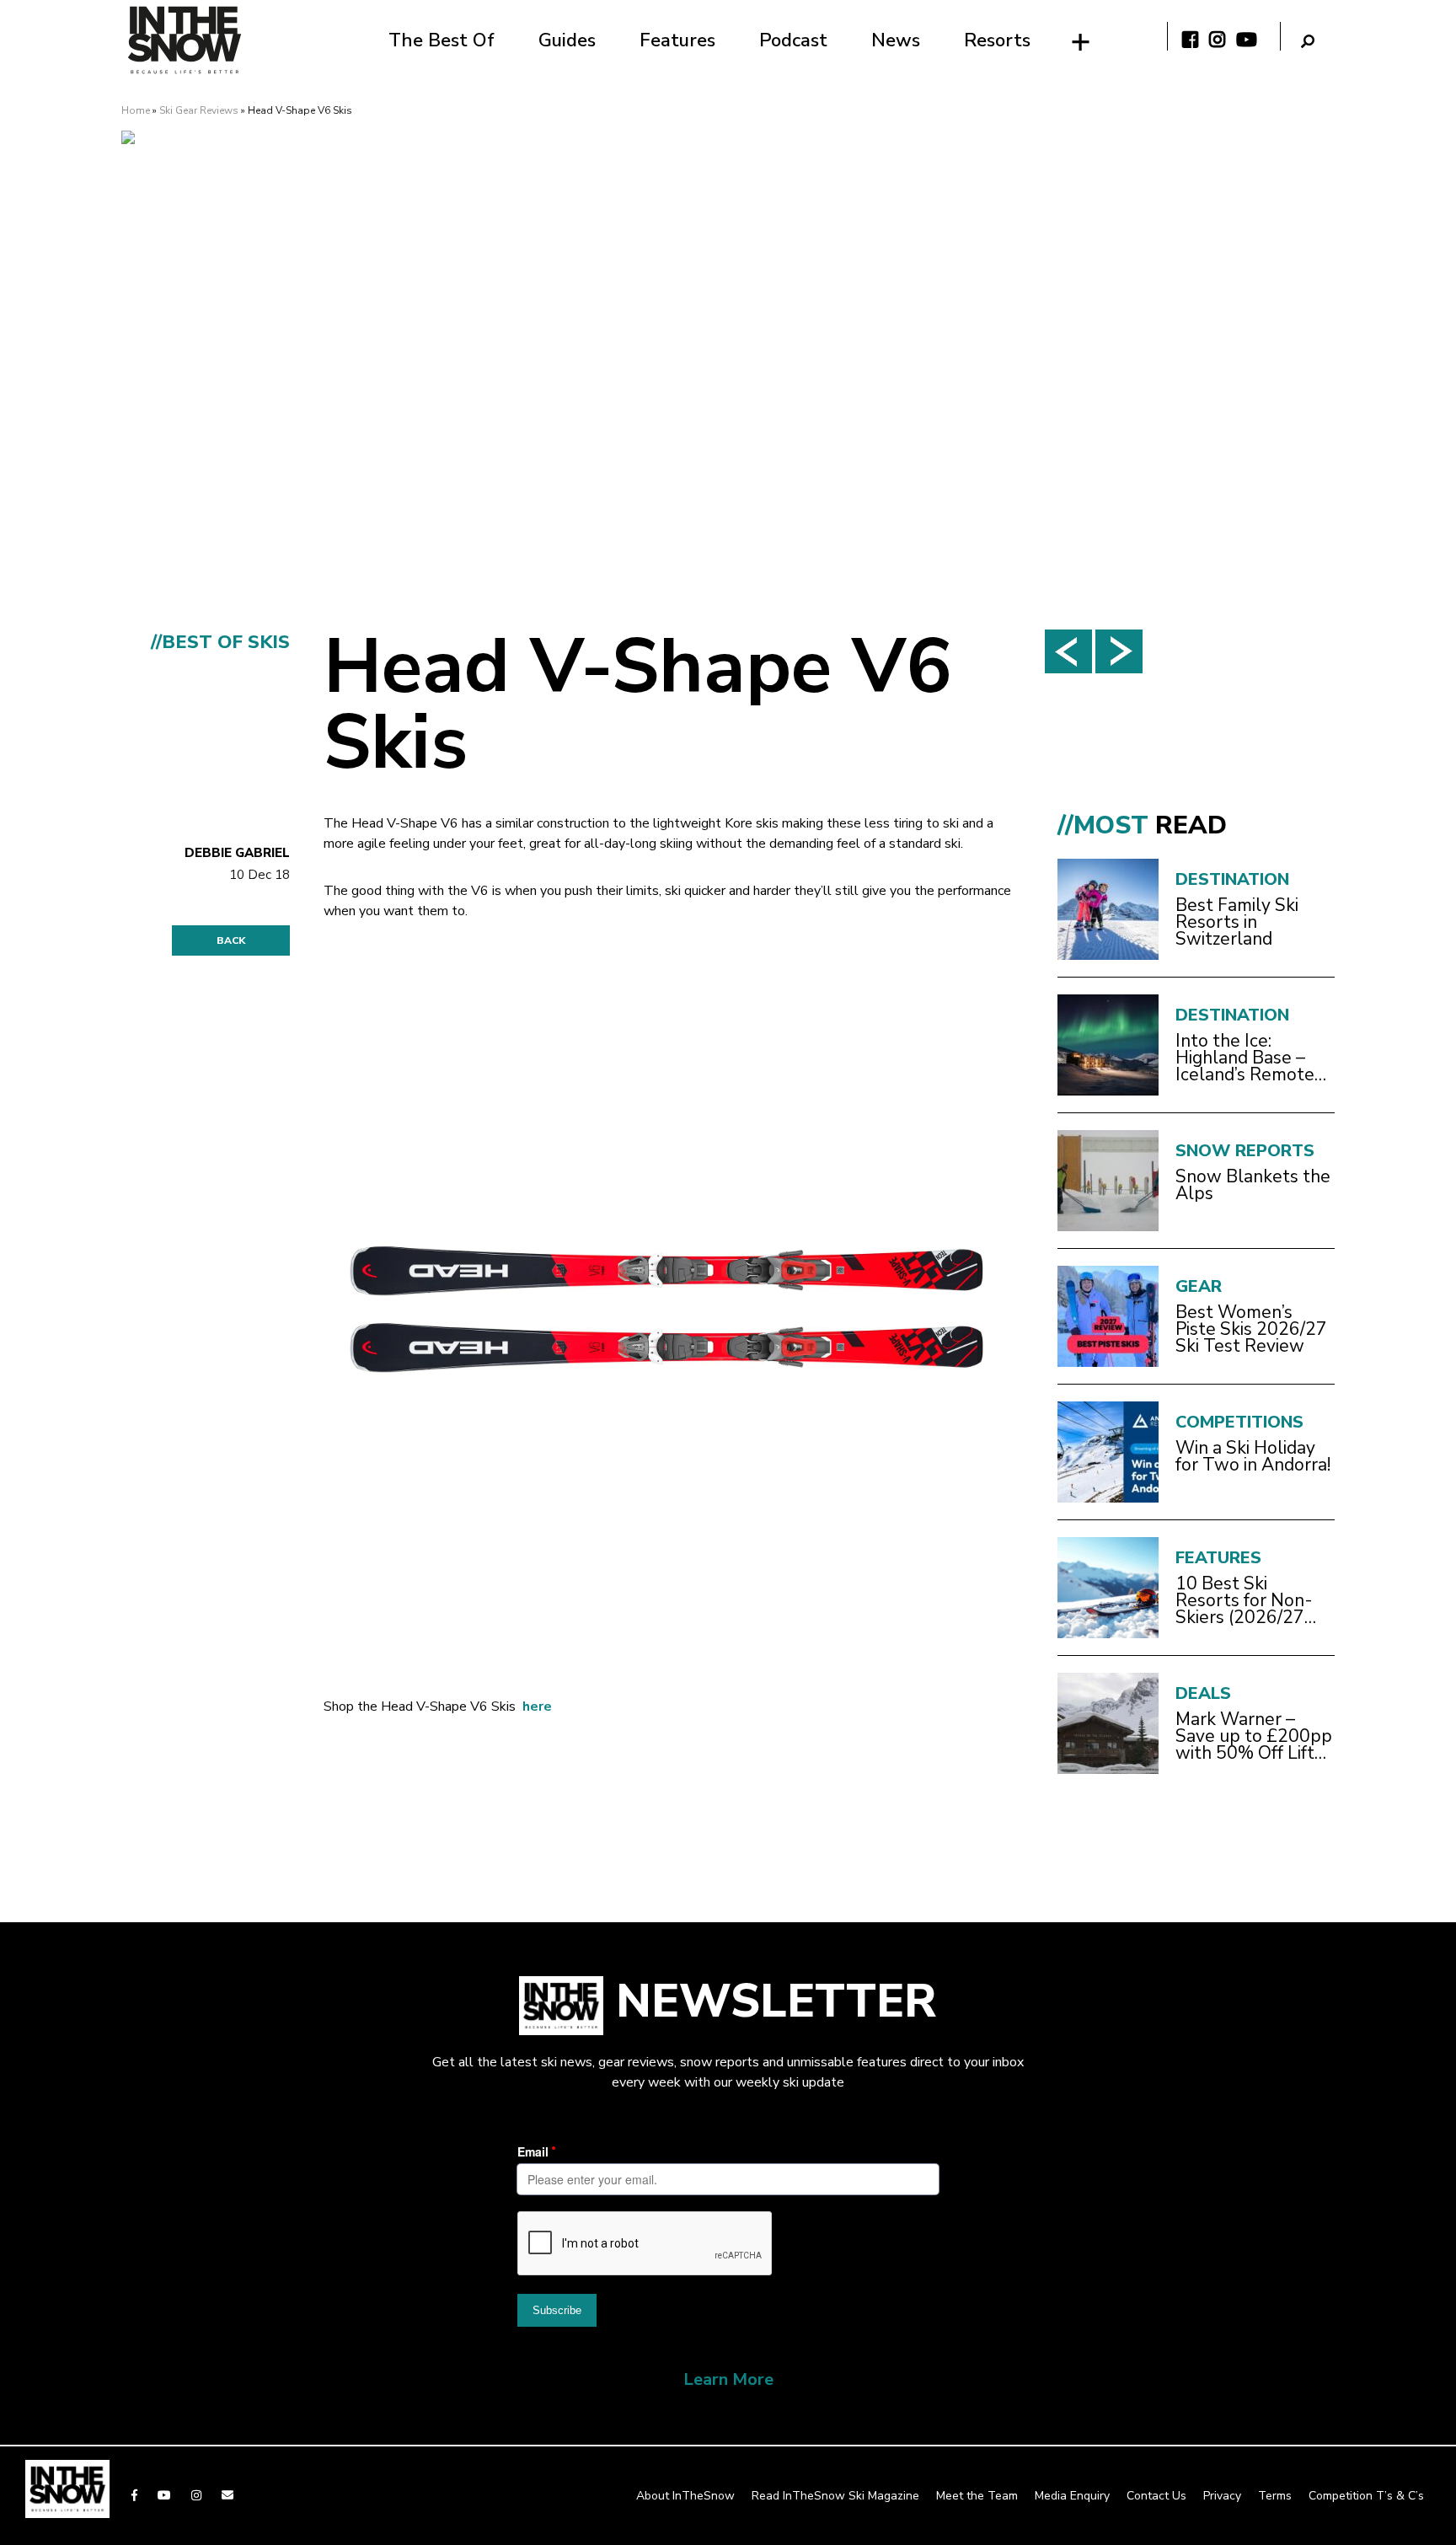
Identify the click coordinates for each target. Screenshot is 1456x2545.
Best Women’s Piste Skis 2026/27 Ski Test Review (1251, 1329)
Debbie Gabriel (237, 853)
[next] (1119, 651)
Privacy (1222, 2496)
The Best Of (442, 40)
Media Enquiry (1072, 2496)
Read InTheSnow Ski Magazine (835, 2496)
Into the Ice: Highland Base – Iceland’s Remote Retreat (1245, 1058)
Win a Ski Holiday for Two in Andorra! (1253, 1456)
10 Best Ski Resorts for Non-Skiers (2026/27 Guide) (1244, 1600)
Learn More (728, 2379)
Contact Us (1156, 2496)
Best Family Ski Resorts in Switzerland (1237, 922)
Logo (185, 40)
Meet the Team (977, 2496)
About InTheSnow (685, 2496)
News (896, 40)
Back (231, 940)
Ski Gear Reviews (199, 110)
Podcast (793, 40)
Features (677, 40)
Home (136, 110)
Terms (1275, 2496)
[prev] (1068, 651)
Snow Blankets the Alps (1253, 1185)
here (537, 1706)
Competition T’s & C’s (1366, 2496)
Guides (567, 40)
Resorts (997, 40)
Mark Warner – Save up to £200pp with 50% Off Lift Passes (1254, 1736)
